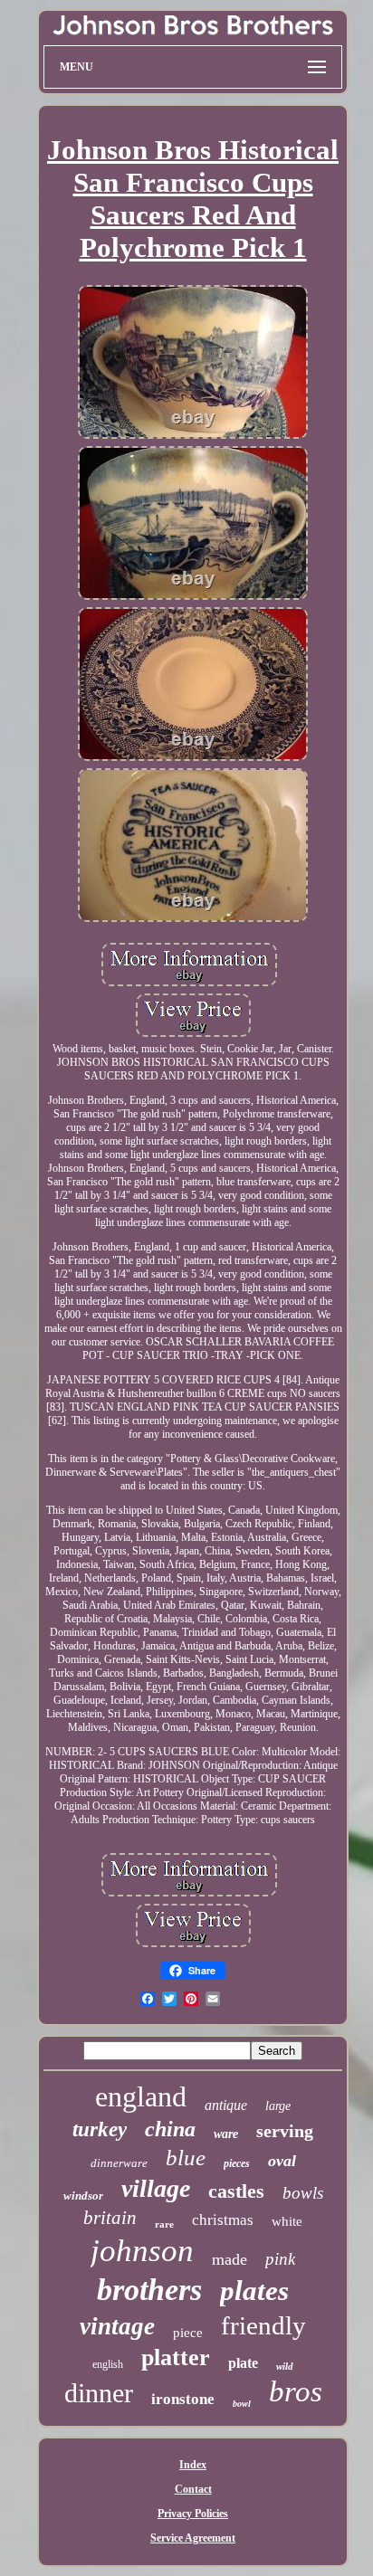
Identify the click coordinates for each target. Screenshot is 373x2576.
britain (110, 2218)
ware (226, 2134)
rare (164, 2224)
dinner (99, 2393)
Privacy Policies (193, 2514)
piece (188, 2333)
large (278, 2106)
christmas (223, 2220)
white (287, 2221)
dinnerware (119, 2163)
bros (296, 2391)
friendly (263, 2325)
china (170, 2129)
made (230, 2259)
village (156, 2188)
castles (236, 2191)
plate (243, 2363)
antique (226, 2105)
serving (285, 2131)
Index (193, 2465)
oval (282, 2161)
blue (186, 2158)
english (108, 2364)
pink (280, 2259)
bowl (242, 2404)
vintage (117, 2326)
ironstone (183, 2399)
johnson (142, 2251)
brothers (149, 2290)
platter (176, 2357)
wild (285, 2366)
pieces (237, 2163)
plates (254, 2291)
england (141, 2096)
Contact (193, 2489)
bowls (303, 2193)
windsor (83, 2196)
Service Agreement (193, 2538)
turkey (100, 2129)
